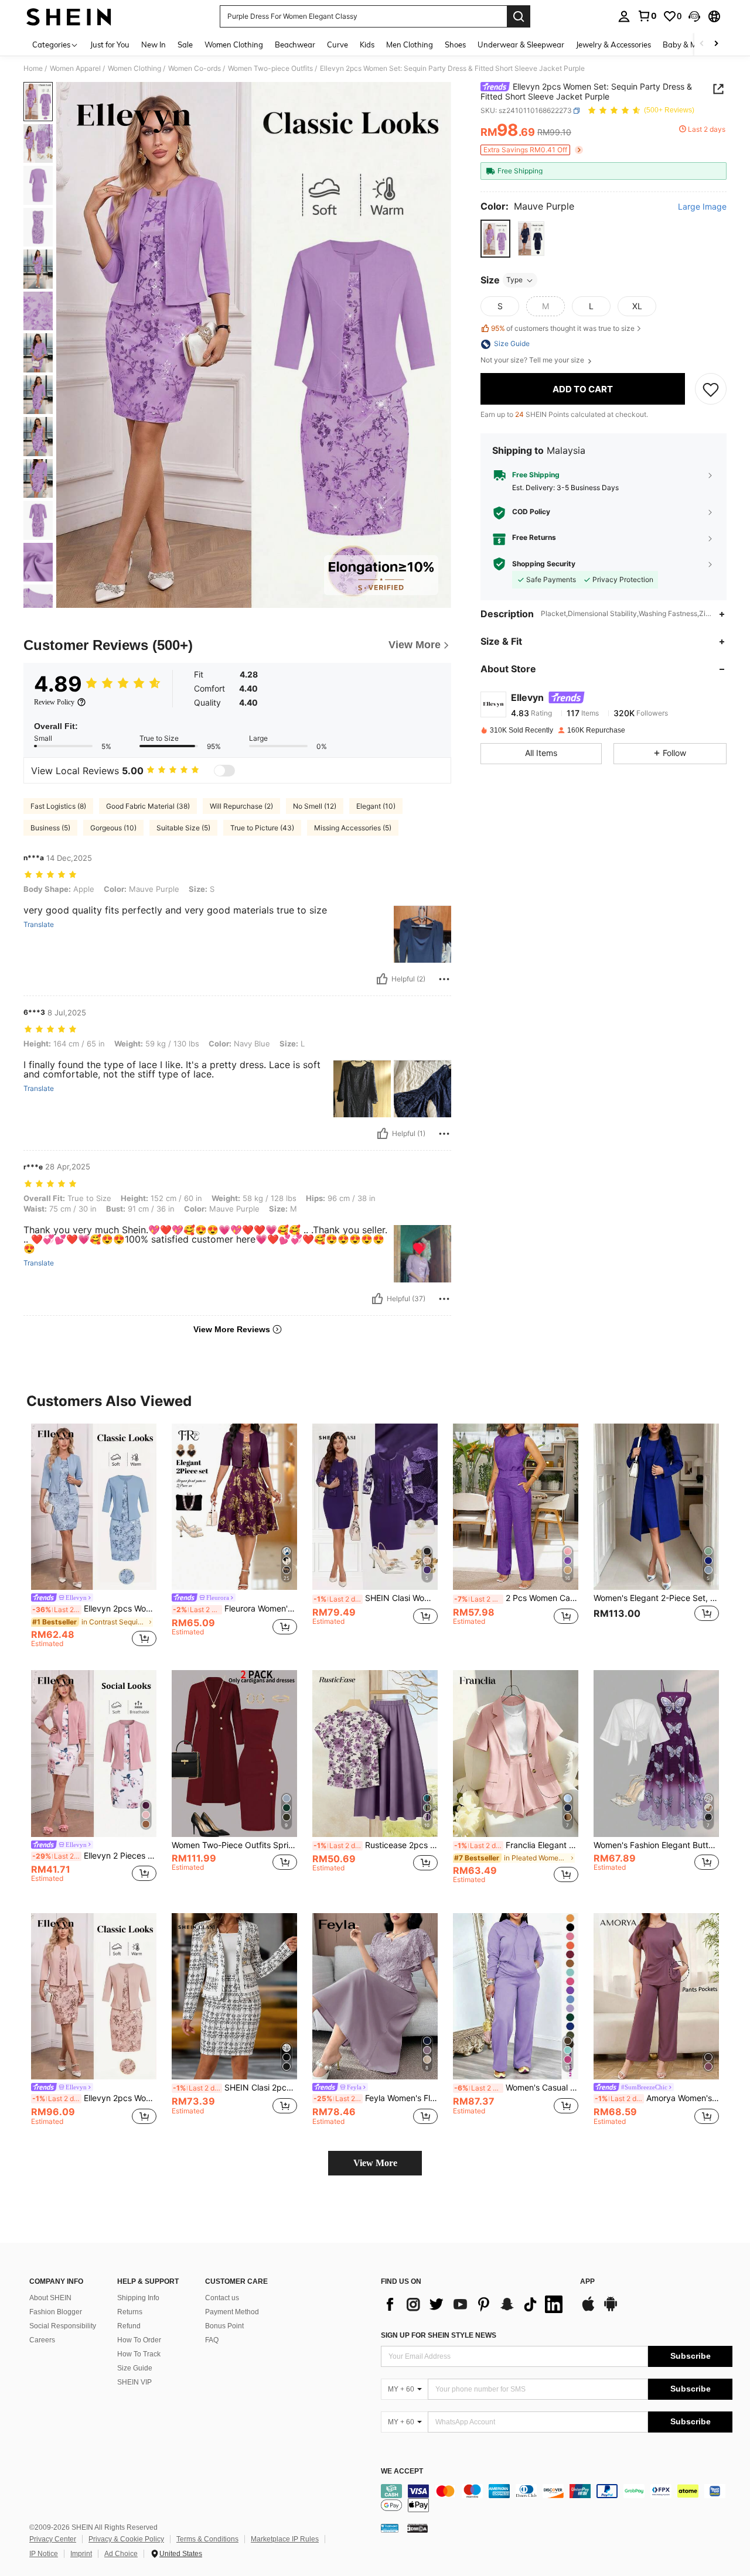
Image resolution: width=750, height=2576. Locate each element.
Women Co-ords (195, 69)
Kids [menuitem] (367, 45)
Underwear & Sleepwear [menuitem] (521, 45)
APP (587, 2282)
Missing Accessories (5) (353, 828)
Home (33, 69)
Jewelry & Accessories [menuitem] (613, 45)
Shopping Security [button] (544, 564)
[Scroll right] (716, 44)
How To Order (139, 2340)
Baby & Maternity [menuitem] (694, 45)
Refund (129, 2326)
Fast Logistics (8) (58, 806)
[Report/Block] (444, 979)
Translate (39, 925)
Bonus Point (224, 2326)
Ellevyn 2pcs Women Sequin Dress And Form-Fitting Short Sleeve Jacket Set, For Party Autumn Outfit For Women (94, 1609)
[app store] (588, 2310)
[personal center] (624, 16)
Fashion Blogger (56, 2312)
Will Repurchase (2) (241, 806)
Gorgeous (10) (113, 828)
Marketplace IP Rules (285, 2539)
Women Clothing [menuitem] (234, 45)
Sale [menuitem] (185, 45)
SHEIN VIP (134, 2382)
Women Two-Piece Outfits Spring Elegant (234, 1845)
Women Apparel (75, 69)
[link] (647, 16)
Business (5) (50, 828)
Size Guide (135, 2368)
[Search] (519, 16)
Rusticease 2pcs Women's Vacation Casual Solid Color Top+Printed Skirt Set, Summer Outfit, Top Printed (376, 1845)
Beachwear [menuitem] (295, 45)
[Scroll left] (702, 44)
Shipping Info (138, 2298)
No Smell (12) (315, 806)
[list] (475, 2304)
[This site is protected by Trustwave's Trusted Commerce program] (390, 2528)
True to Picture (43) (262, 828)
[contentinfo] (557, 2498)
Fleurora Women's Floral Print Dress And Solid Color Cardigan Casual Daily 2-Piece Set (235, 1609)
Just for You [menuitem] (110, 45)
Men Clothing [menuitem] (410, 45)
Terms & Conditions (207, 2539)
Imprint (81, 2554)
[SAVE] (711, 389)
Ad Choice (121, 2554)
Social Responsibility (63, 2326)
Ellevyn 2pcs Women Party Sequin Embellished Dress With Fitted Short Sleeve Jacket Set (94, 2098)
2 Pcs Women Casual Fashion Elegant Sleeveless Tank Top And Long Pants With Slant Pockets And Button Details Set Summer (516, 1598)
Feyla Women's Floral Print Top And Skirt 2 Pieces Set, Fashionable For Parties (376, 2098)
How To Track (139, 2354)
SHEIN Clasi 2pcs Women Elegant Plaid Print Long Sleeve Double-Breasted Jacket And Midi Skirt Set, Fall (235, 2088)
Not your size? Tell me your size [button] (533, 361)
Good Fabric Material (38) (148, 806)
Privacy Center (53, 2539)
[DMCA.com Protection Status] (417, 2528)
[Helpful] (382, 979)
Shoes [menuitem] (455, 45)
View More (375, 2163)
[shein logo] (69, 16)
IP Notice (44, 2554)
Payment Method (232, 2312)
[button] (694, 16)
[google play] (611, 2310)
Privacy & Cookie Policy (126, 2539)
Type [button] (514, 280)
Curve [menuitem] (337, 45)
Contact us (222, 2298)
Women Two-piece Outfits (270, 69)
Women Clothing (134, 69)
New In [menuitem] (154, 45)
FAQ (212, 2340)
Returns (130, 2312)
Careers (42, 2340)
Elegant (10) (376, 806)
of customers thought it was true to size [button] (563, 328)
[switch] (224, 771)
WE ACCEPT (402, 2471)
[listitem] (94, 1537)
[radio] (495, 239)
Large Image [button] (702, 207)
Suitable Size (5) (183, 828)
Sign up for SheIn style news (439, 2335)
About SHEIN (50, 2298)
